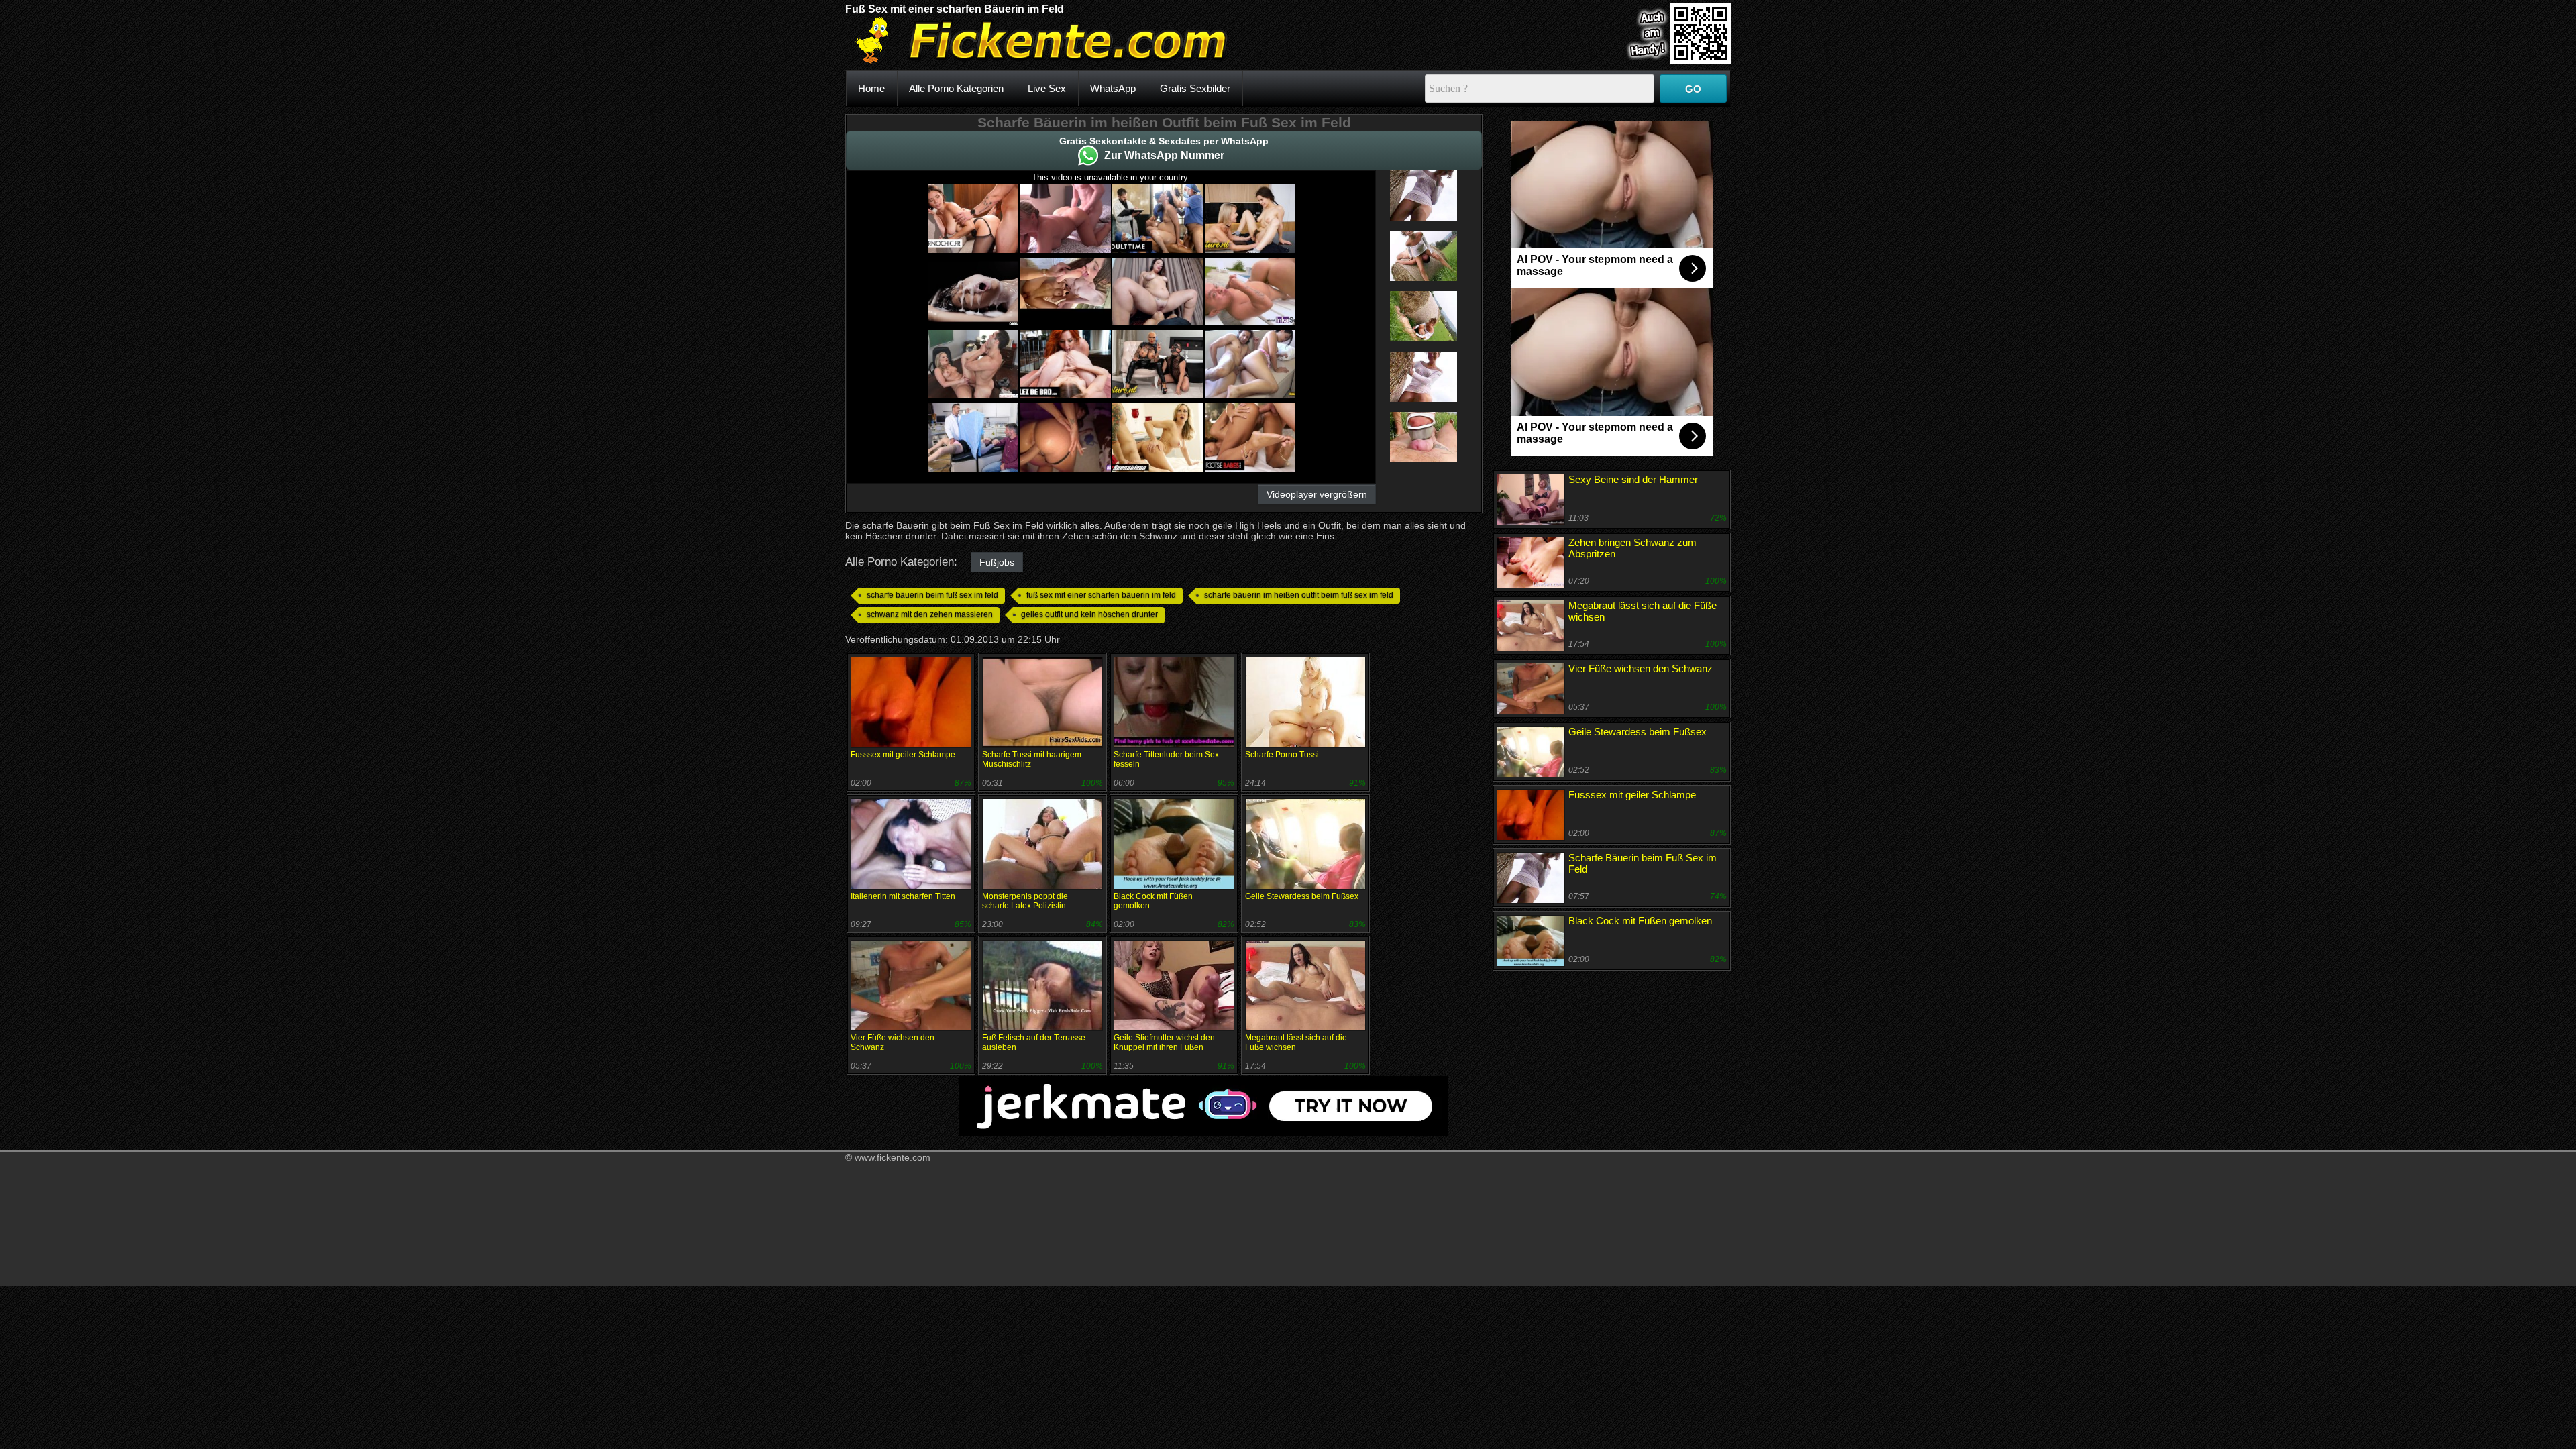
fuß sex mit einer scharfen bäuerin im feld (1101, 595)
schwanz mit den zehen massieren (930, 614)
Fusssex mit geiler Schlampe (903, 755)
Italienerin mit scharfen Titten (903, 896)
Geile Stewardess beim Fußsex (1302, 896)
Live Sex (1047, 88)
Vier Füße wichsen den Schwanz (1641, 668)
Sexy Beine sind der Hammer (1633, 479)
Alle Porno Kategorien (956, 88)
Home (871, 88)
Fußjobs (997, 562)
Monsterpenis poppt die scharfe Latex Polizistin (1025, 901)
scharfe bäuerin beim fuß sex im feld (932, 595)
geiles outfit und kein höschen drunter (1089, 614)
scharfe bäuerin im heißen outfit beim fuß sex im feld (1299, 595)
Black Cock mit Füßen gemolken (1640, 921)
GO (1693, 89)
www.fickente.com (893, 1157)
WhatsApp (1113, 88)
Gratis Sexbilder (1195, 88)
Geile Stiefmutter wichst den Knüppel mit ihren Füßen (1164, 1042)
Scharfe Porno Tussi (1282, 755)
